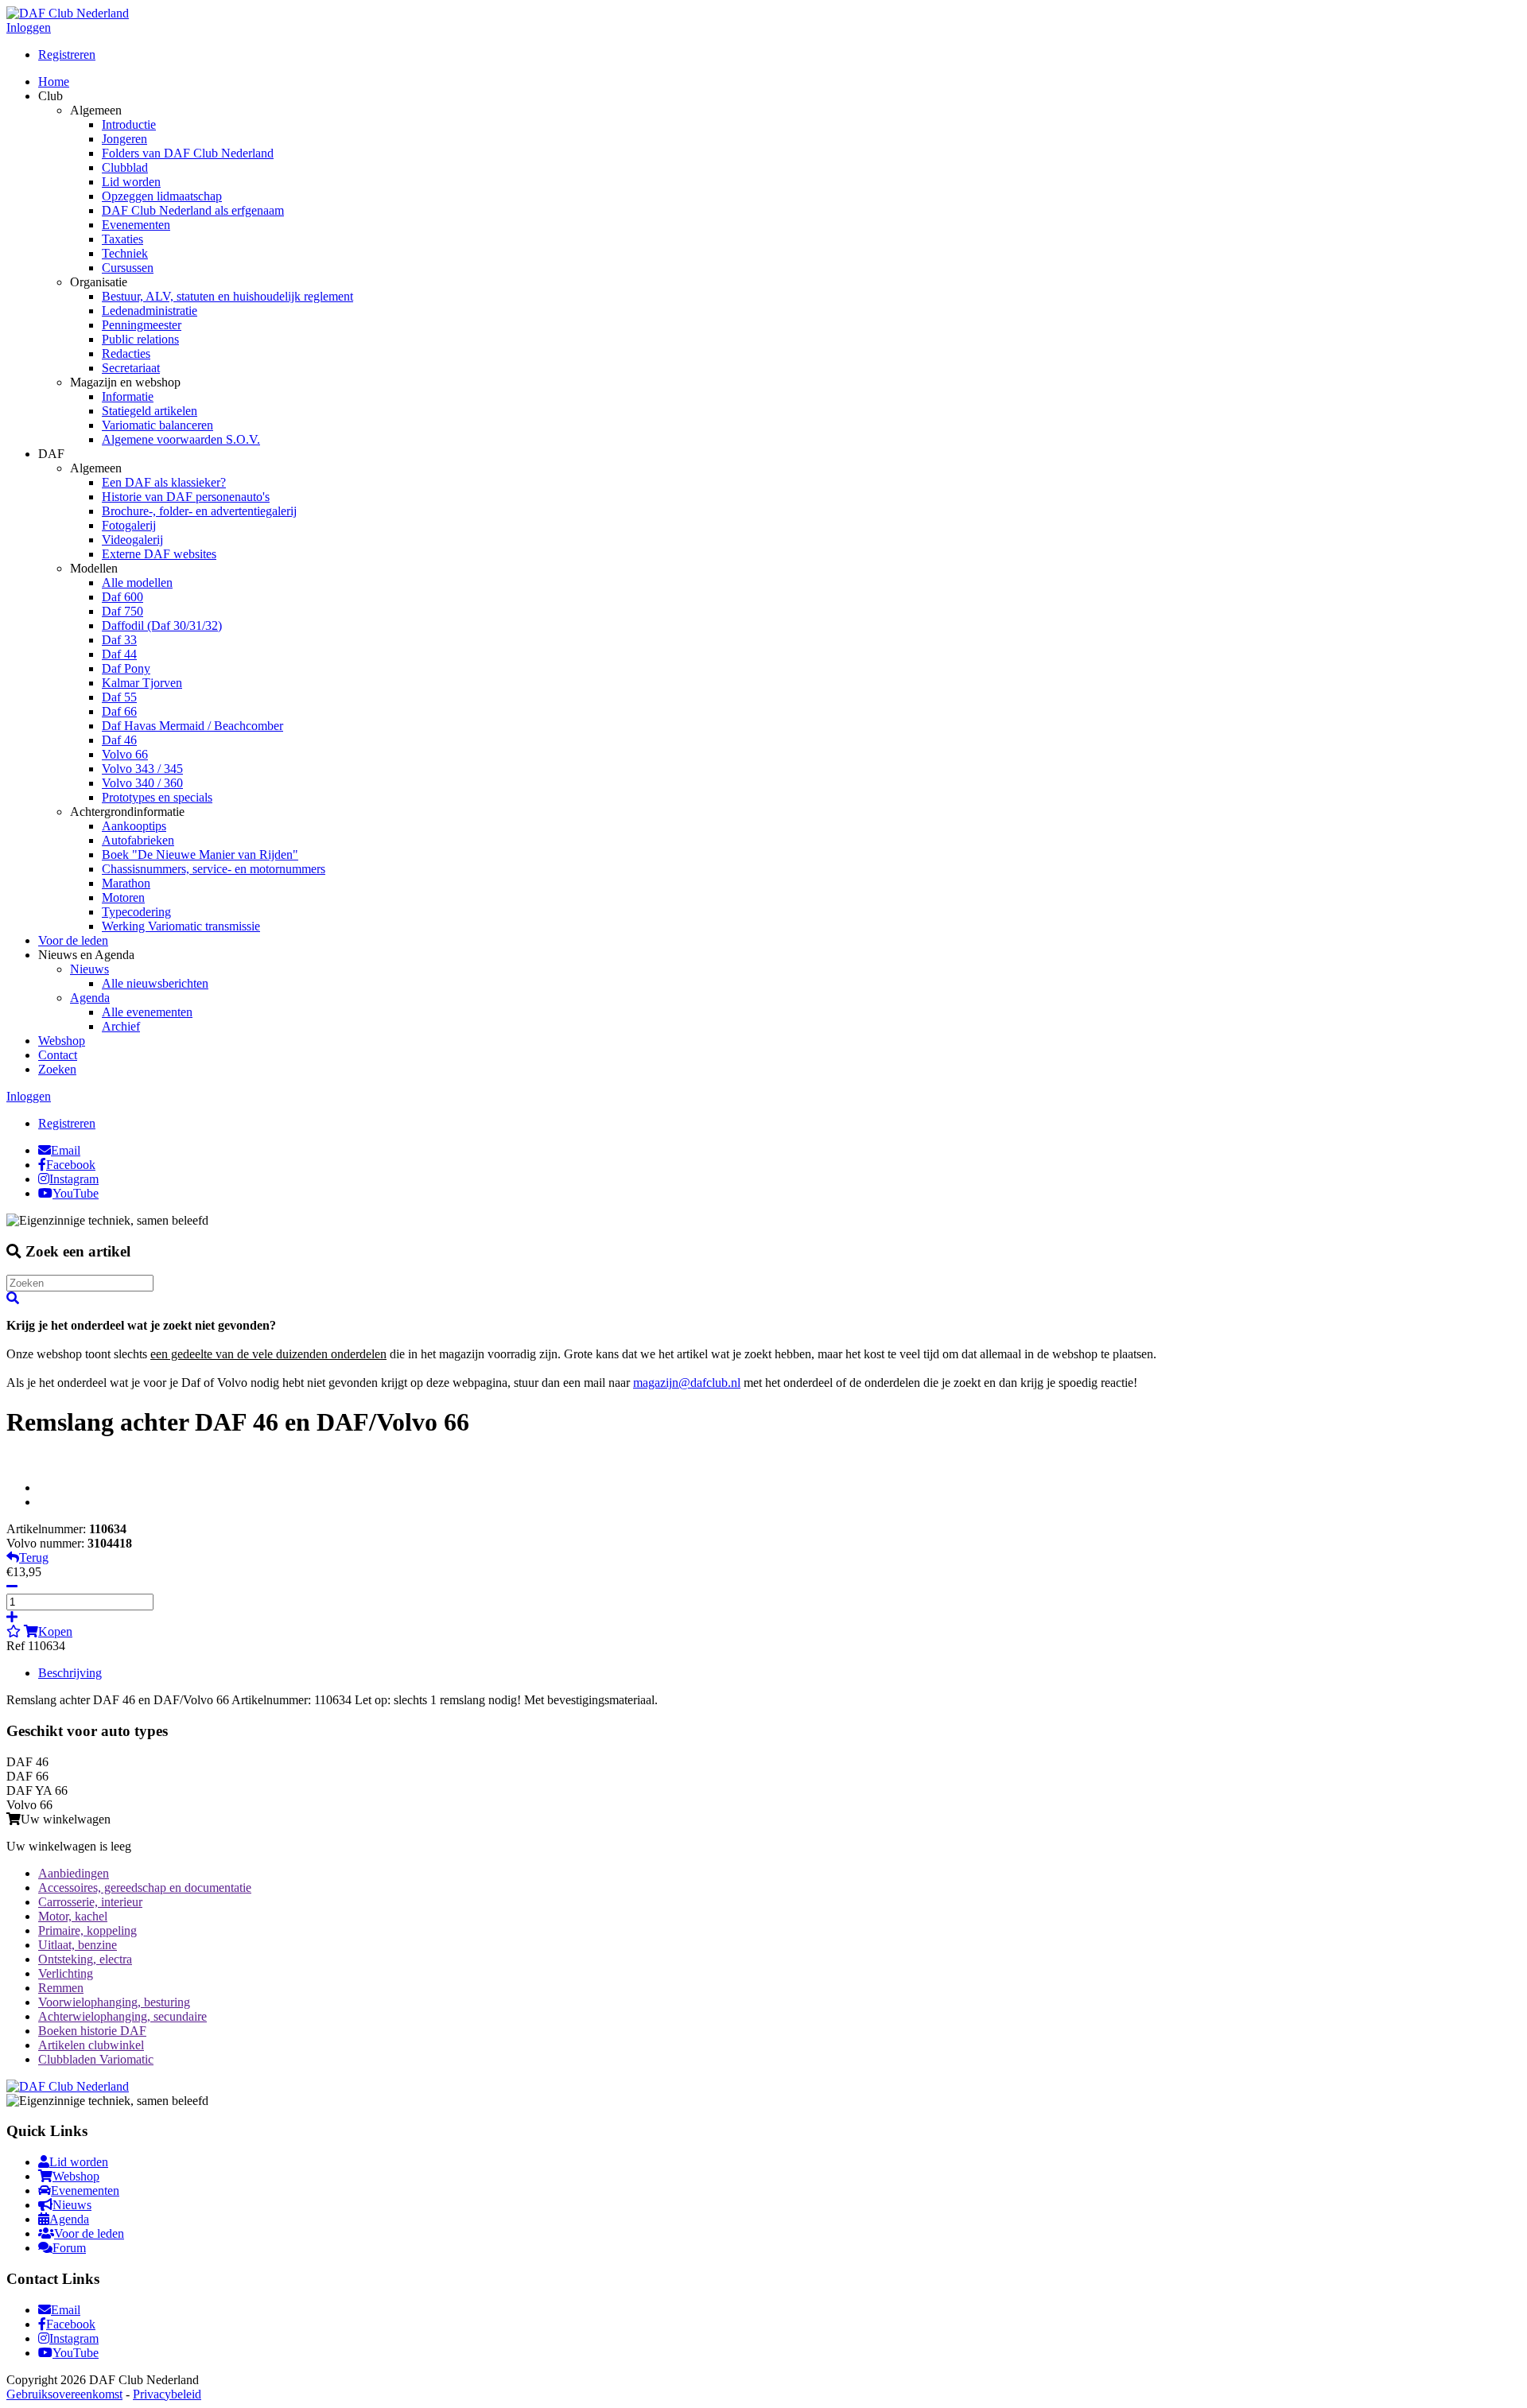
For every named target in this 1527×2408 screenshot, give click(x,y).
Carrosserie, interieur (90, 1902)
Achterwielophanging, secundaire (122, 2016)
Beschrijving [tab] (70, 1673)
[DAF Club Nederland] (68, 13)
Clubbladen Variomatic (96, 2059)
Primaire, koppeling (87, 1930)
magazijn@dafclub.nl (687, 1383)
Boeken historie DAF (92, 2031)
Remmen (61, 1988)
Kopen (55, 1631)
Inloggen (29, 27)
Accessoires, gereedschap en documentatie (145, 1888)
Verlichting (66, 1973)
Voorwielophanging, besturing (114, 2002)
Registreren (67, 54)
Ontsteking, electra (85, 1959)
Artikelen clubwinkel (91, 2045)
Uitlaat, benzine (78, 1945)
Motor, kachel (73, 1916)
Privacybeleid (167, 2394)
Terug (34, 1557)
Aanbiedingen (74, 1873)
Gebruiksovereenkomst (64, 2394)
